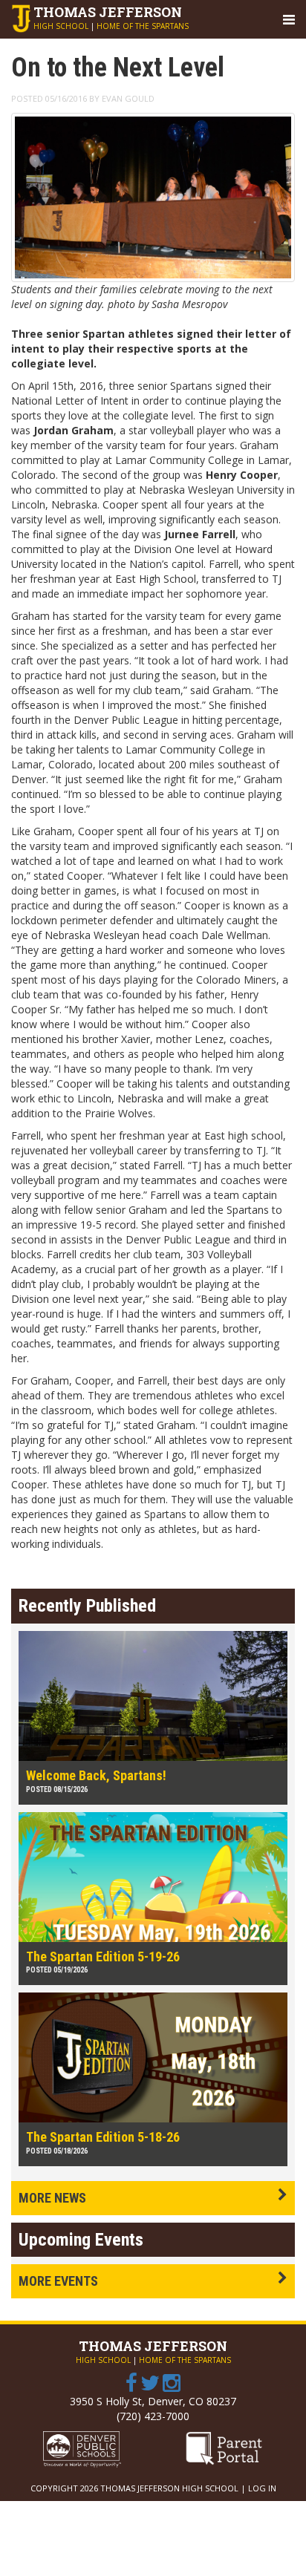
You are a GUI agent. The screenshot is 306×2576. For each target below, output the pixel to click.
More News (52, 2198)
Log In (262, 2488)
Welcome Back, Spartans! (96, 1775)
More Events (58, 2281)
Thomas (108, 12)
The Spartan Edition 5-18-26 (103, 2137)
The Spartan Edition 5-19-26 (103, 1956)
